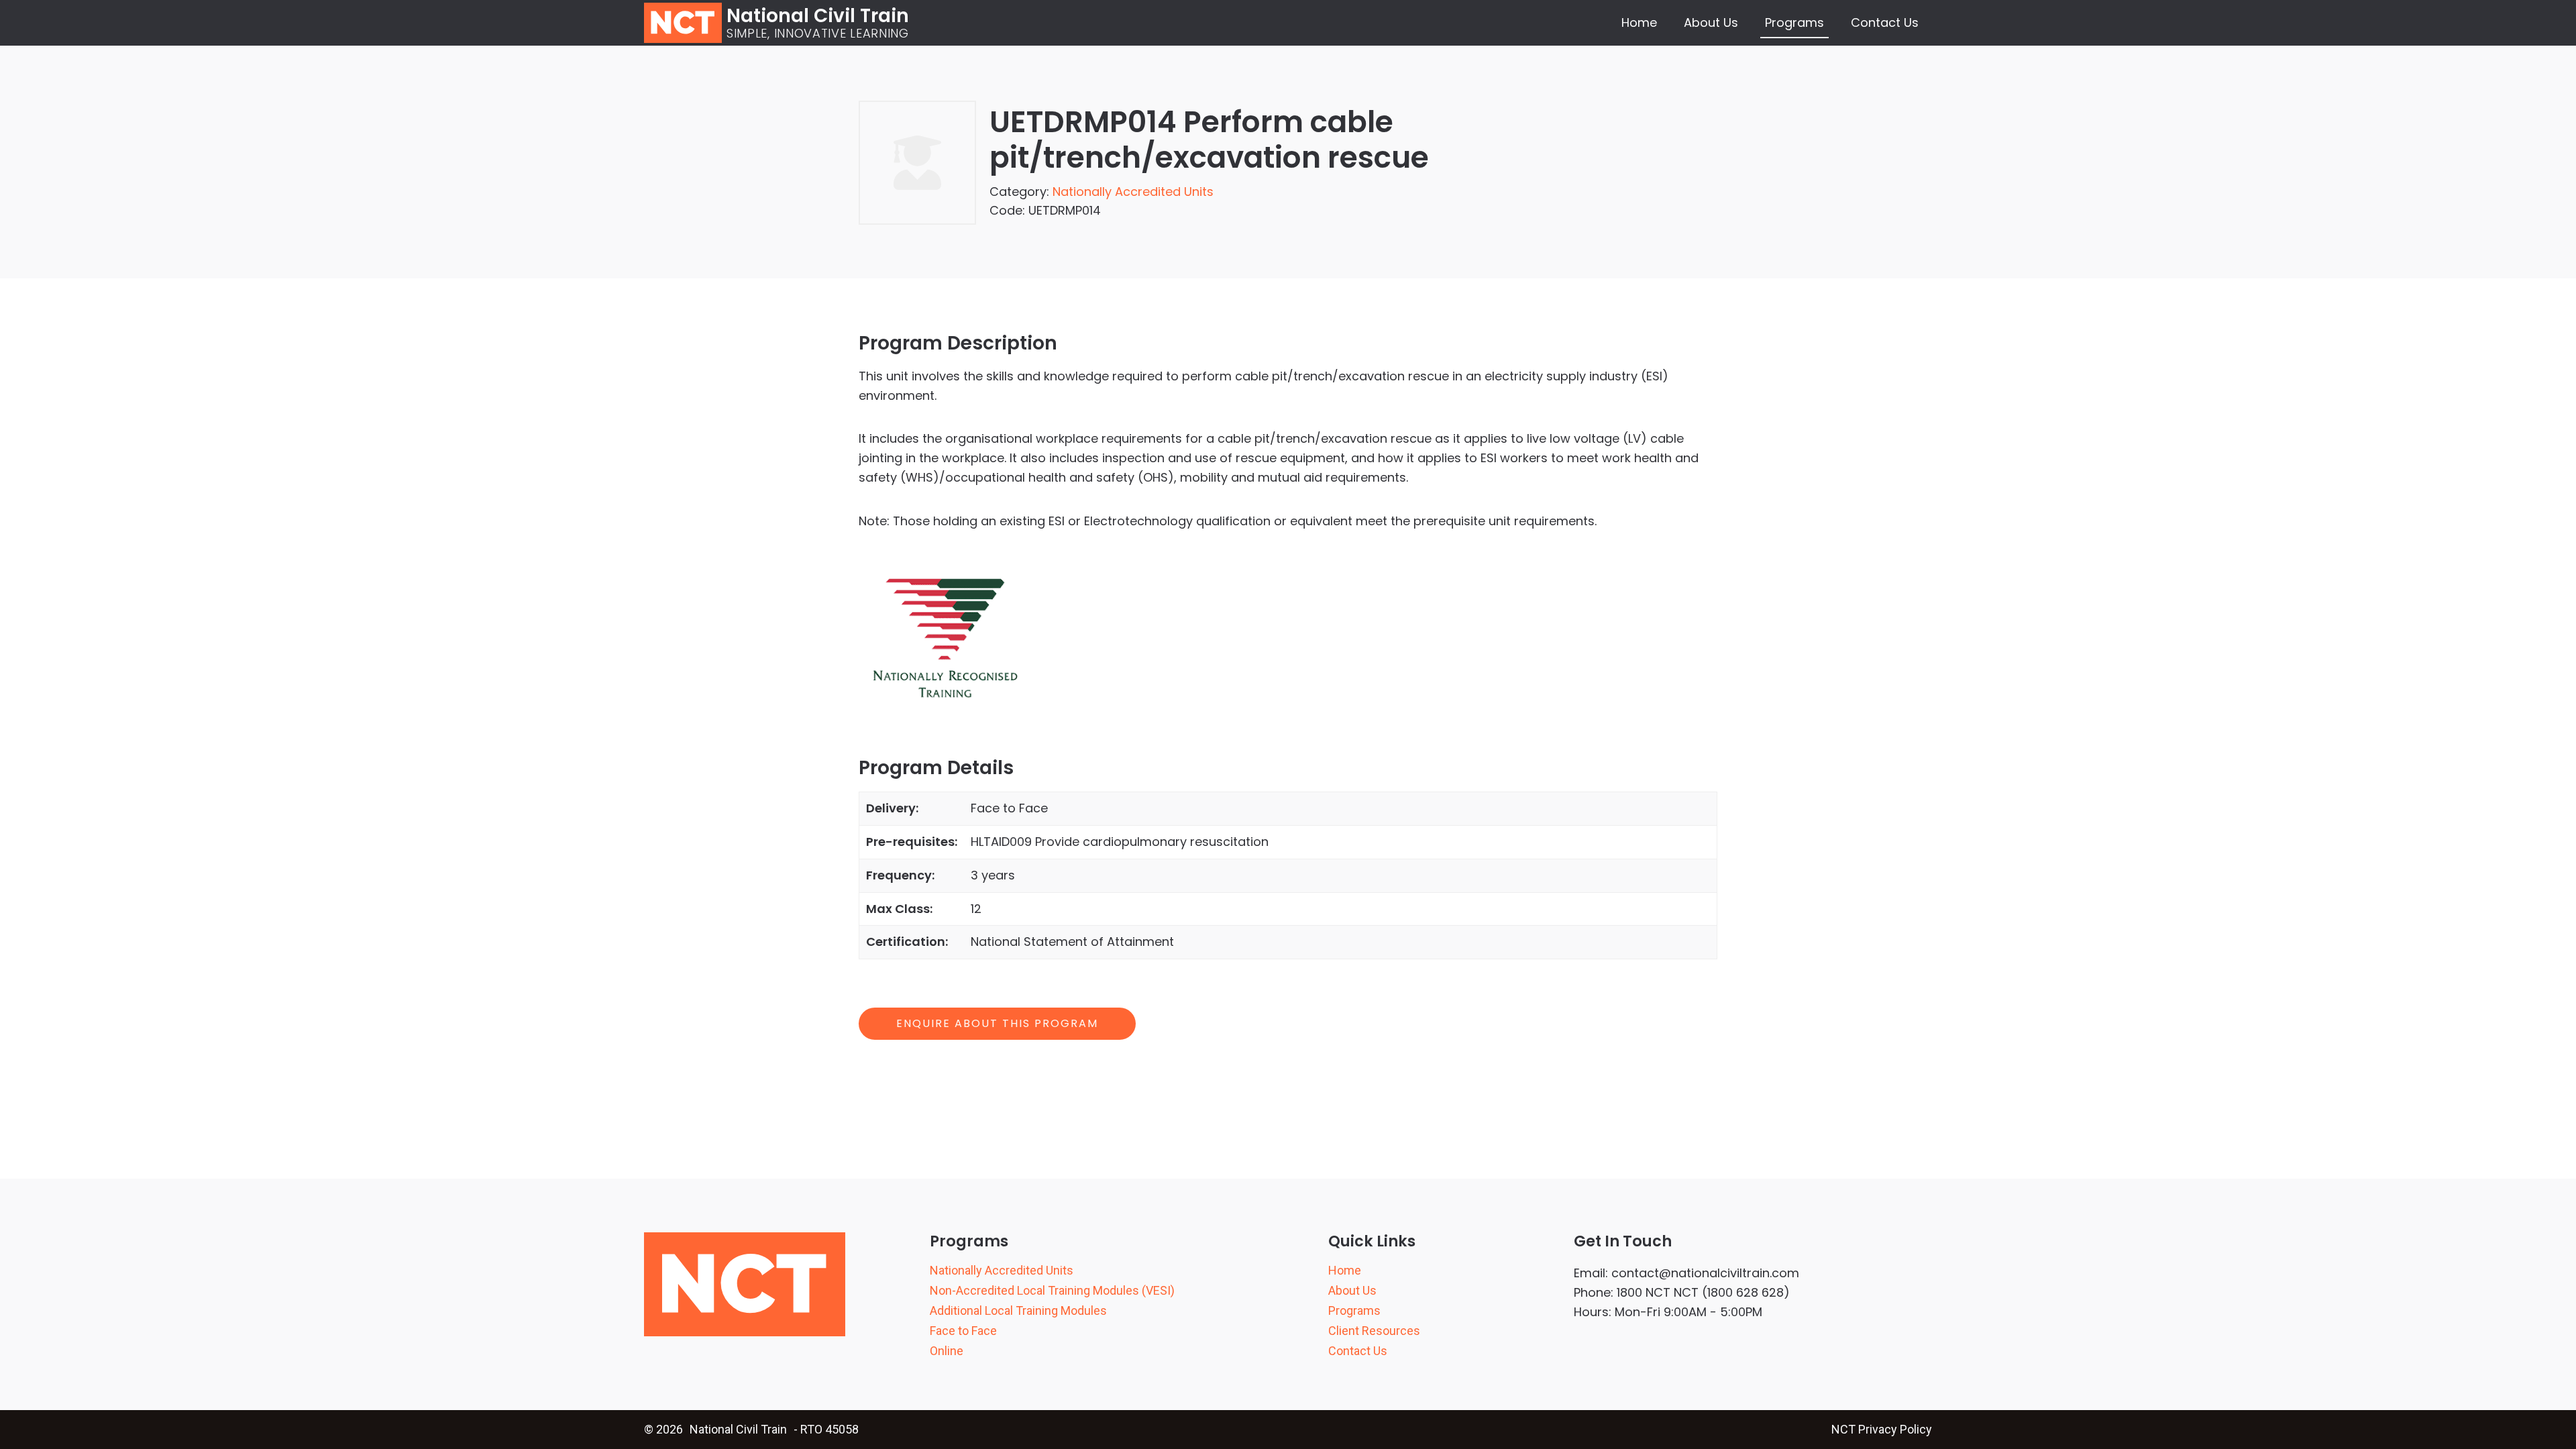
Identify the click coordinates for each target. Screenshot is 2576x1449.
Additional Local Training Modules (1018, 1311)
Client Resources (1374, 1331)
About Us (1711, 22)
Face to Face (963, 1331)
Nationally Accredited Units (1133, 192)
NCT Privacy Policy (1882, 1429)
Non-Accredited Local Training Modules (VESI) (1052, 1291)
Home (1639, 22)
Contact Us (1885, 22)
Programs (1794, 22)
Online (947, 1351)
